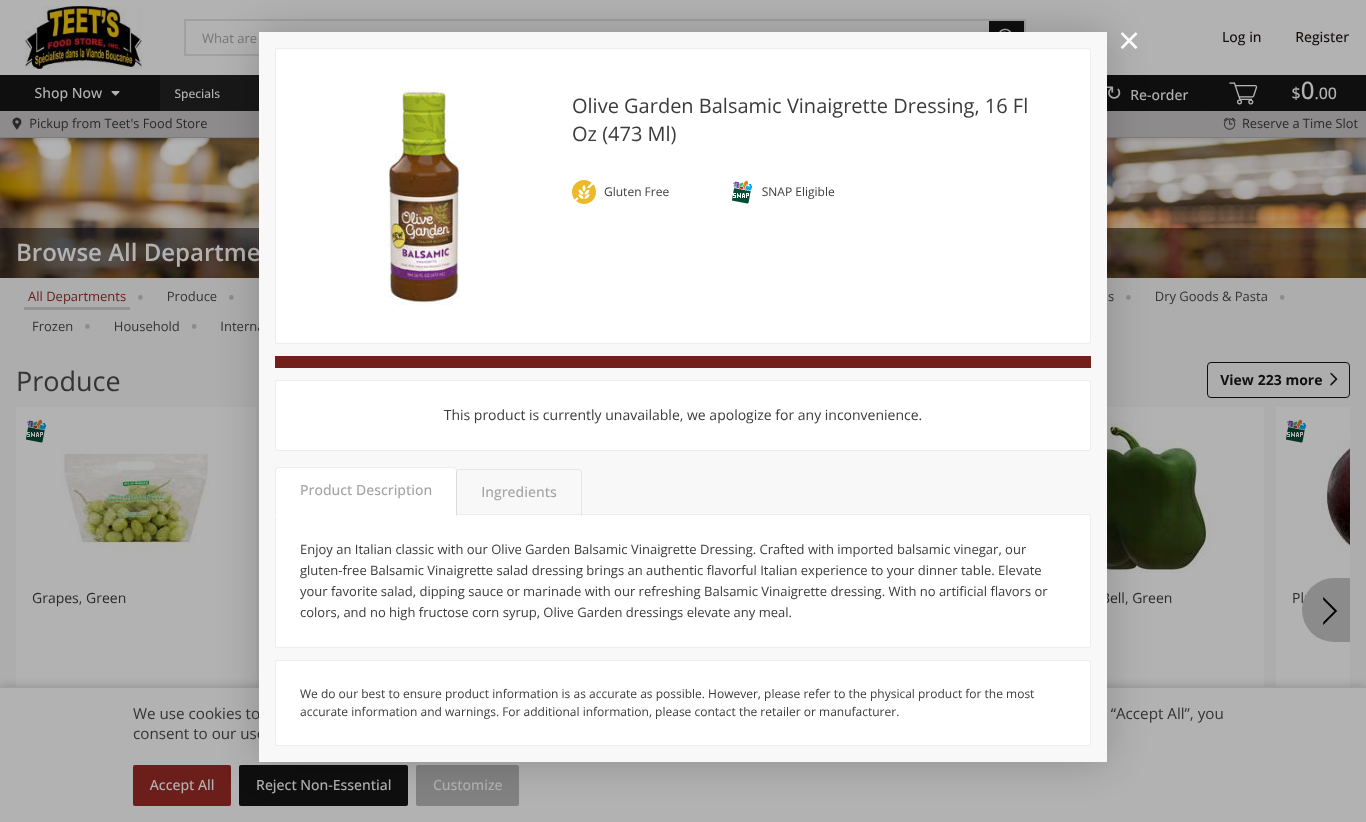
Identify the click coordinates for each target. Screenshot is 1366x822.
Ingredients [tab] (518, 492)
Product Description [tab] (366, 490)
